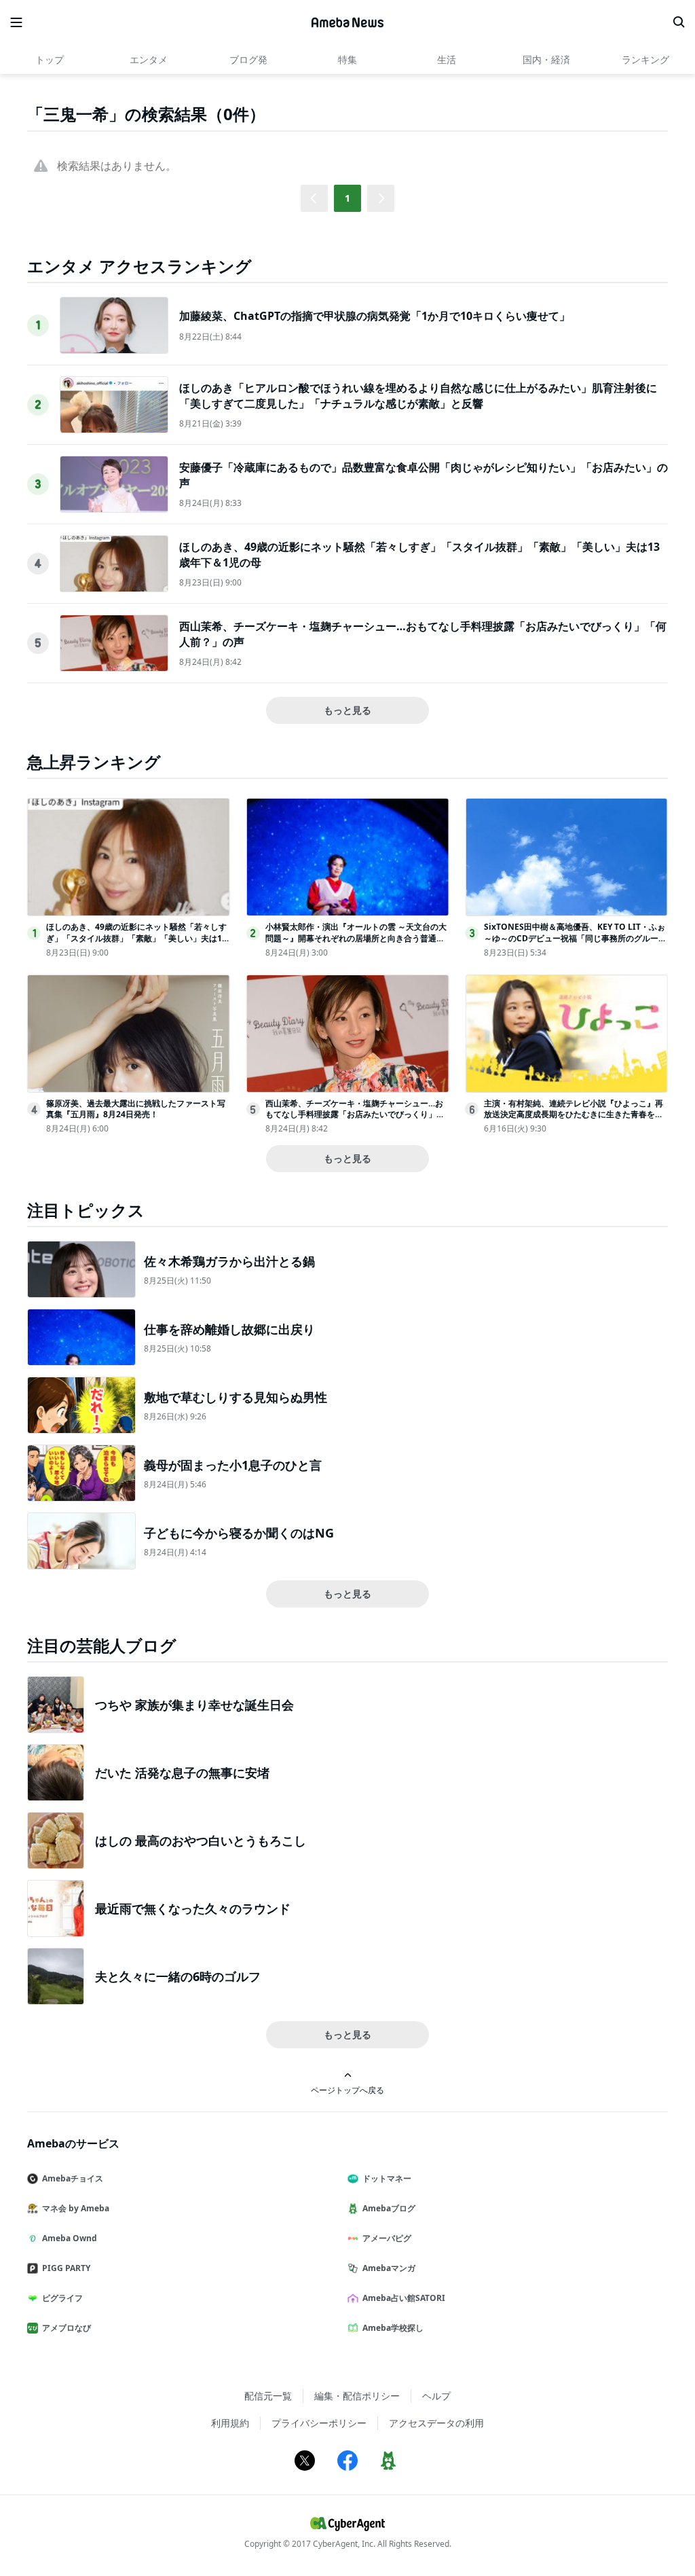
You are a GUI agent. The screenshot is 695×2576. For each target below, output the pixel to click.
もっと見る (347, 710)
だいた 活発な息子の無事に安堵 (182, 1773)
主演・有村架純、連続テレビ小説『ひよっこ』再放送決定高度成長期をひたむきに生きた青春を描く (574, 1115)
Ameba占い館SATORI (404, 2298)
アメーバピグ (387, 2238)
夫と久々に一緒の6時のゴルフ (178, 1976)
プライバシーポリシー (319, 2423)
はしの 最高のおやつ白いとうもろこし (201, 1840)
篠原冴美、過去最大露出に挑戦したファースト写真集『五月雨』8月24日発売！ (136, 1109)
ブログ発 (248, 59)
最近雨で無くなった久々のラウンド (193, 1908)
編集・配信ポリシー (357, 2396)
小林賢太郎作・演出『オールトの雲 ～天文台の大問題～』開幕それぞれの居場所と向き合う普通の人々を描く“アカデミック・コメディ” (356, 938)
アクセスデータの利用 (436, 2423)
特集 (347, 59)
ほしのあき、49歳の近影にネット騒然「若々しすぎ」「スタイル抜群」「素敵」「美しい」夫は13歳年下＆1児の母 (136, 938)
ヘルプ (436, 2396)
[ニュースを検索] (679, 22)
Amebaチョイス (73, 2178)
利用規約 (230, 2423)
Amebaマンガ (389, 2268)
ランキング (645, 59)
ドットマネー (387, 2178)
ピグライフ (62, 2298)
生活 (447, 59)
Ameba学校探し (393, 2328)
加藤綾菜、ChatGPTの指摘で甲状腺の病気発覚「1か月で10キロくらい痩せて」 (375, 316)
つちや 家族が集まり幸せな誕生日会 (194, 1705)
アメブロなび (67, 2328)
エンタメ (149, 59)
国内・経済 (546, 59)
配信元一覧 (268, 2396)
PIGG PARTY (66, 2268)
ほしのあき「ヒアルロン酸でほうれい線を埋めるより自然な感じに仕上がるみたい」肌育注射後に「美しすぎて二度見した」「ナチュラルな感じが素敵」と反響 (418, 395)
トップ (50, 59)
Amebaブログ (389, 2208)
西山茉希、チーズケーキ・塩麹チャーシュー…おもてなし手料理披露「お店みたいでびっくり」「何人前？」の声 (354, 1115)
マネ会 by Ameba (76, 2208)
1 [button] (347, 198)
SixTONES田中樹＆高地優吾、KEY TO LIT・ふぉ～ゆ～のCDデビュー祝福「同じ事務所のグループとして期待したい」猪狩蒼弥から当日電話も (575, 938)
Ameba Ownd (70, 2238)
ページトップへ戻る (347, 2090)
